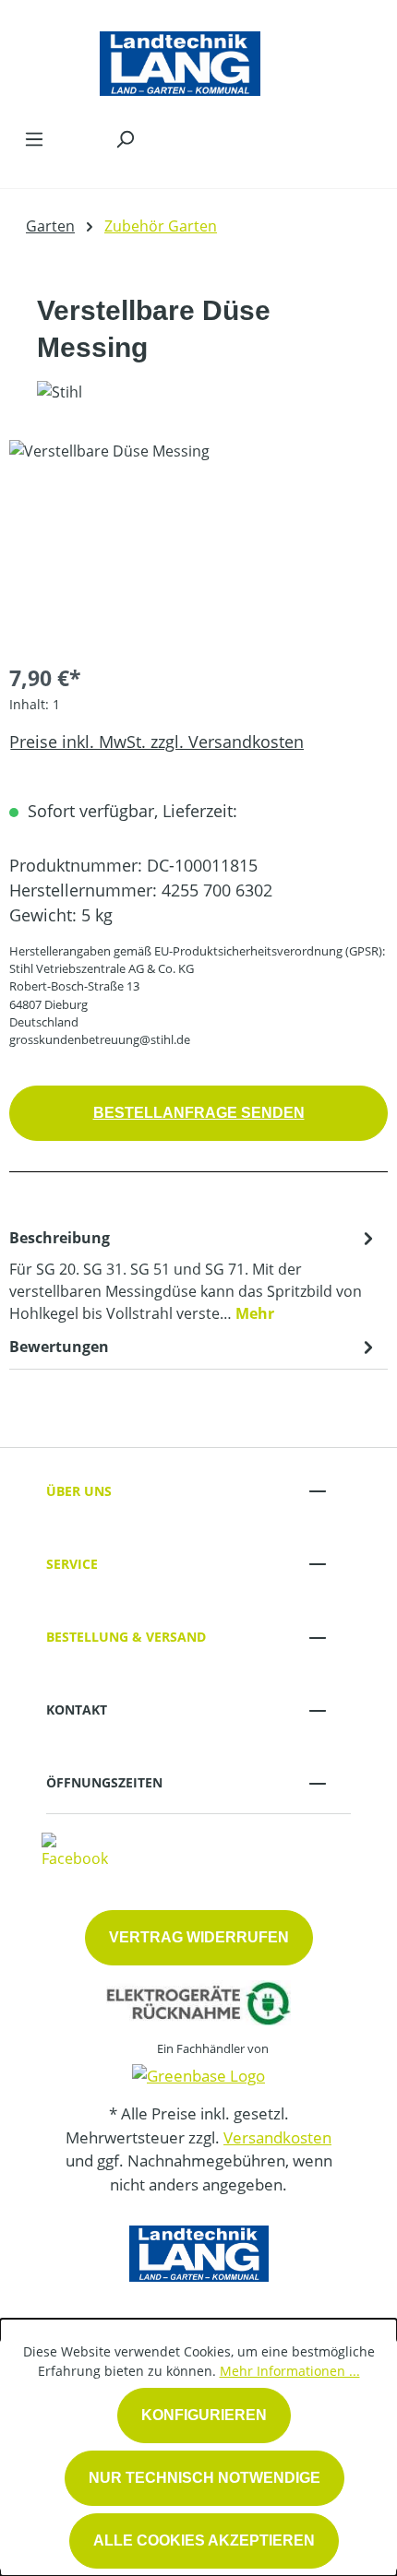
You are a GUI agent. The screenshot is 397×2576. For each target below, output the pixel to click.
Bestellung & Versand (126, 1637)
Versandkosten (277, 2137)
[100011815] (198, 544)
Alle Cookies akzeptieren (204, 2540)
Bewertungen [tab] (59, 1347)
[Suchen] (125, 138)
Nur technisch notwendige (205, 2478)
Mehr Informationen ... (290, 2371)
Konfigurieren (204, 2415)
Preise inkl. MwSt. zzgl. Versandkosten (156, 742)
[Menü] (34, 138)
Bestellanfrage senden (199, 1113)
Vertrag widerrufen (199, 1937)
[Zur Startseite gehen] (180, 59)
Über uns (79, 1491)
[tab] (194, 1275)
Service (72, 1564)
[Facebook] (75, 1849)
